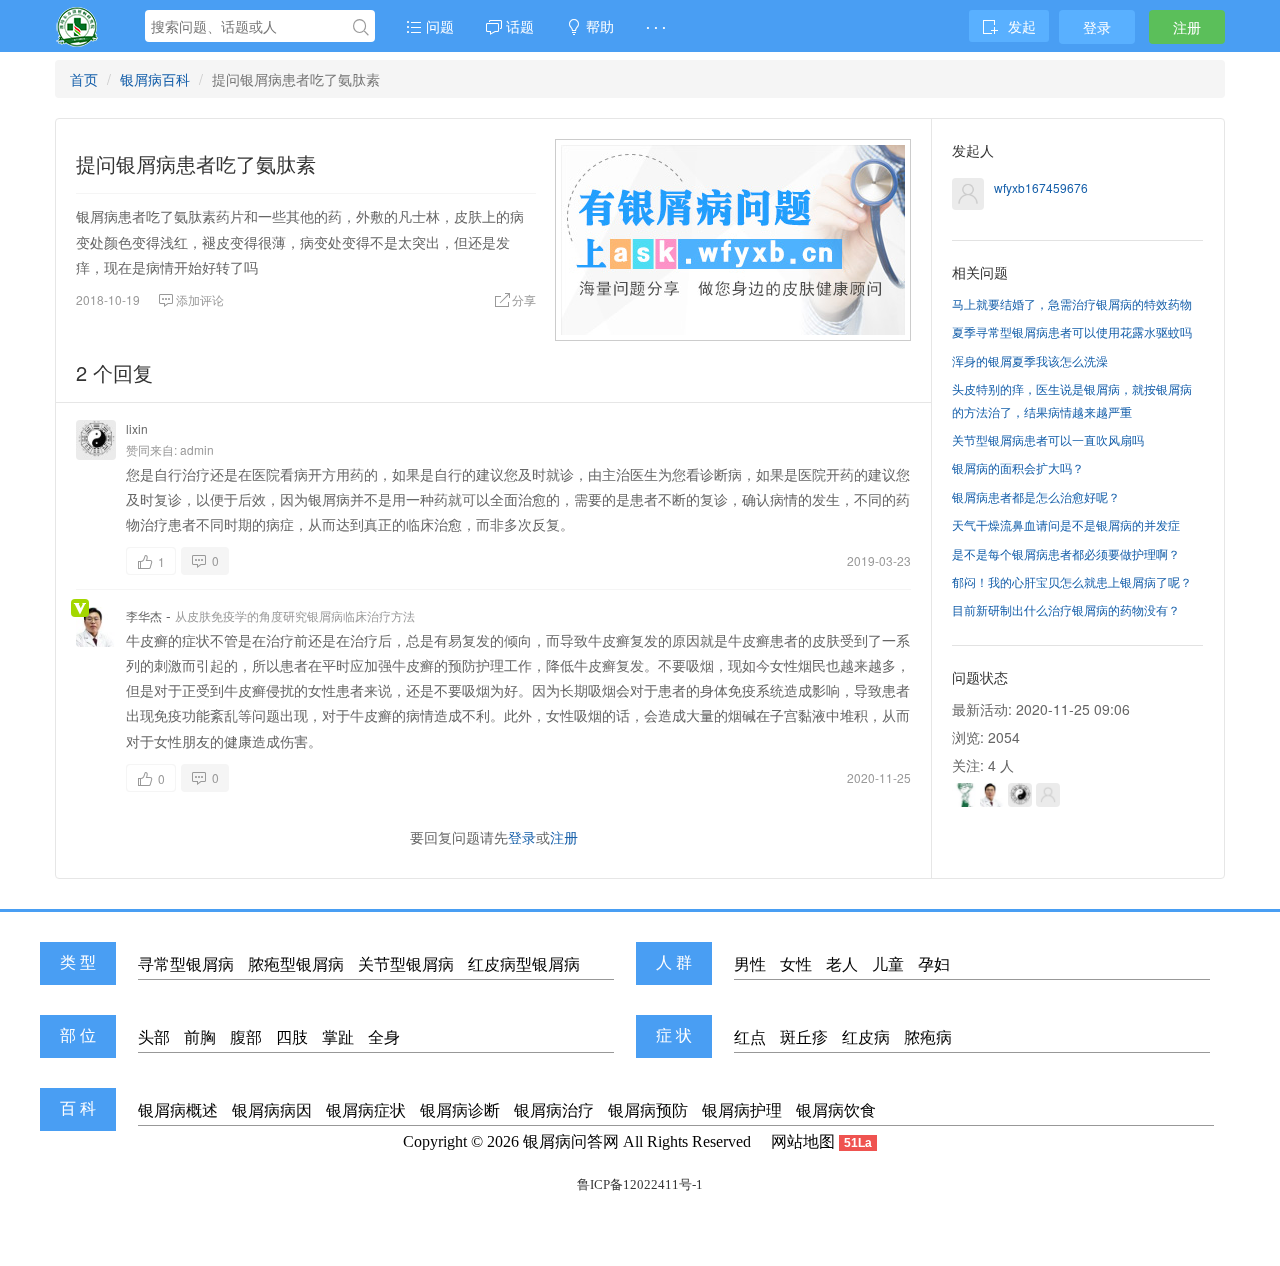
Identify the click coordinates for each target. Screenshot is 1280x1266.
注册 (1187, 27)
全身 (384, 1037)
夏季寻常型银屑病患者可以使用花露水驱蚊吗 (1072, 331)
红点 (750, 1037)
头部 (154, 1037)
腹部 (246, 1037)
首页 (84, 79)
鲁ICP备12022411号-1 (640, 1184)
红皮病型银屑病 (524, 964)
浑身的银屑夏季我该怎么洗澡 (1030, 360)
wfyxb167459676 (1041, 187)
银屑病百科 (155, 79)
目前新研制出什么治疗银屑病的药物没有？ (1066, 609)
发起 (1022, 26)
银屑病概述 (178, 1110)
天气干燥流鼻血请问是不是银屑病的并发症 (1066, 524)
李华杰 (144, 615)
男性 (750, 964)
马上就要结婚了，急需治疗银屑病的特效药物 (1072, 303)
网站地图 (803, 1141)
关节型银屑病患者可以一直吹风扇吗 (1048, 439)
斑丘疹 (804, 1037)
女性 (796, 964)
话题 (518, 26)
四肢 (292, 1037)
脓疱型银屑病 (296, 964)
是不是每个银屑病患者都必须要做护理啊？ (1066, 553)
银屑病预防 (648, 1110)
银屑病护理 (742, 1110)
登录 (1097, 27)
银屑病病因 (272, 1110)
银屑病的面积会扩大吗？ (1018, 467)
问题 (438, 26)
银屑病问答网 (571, 1141)
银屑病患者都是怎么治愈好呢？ (1036, 496)
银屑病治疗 (554, 1110)
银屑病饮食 (836, 1110)
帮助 (598, 26)
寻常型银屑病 (186, 964)
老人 (842, 964)
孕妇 (934, 964)
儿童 (888, 964)
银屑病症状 (366, 1110)
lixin (137, 428)
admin (197, 449)
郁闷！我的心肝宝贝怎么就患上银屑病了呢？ (1072, 581)
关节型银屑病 (406, 964)
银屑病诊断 (460, 1110)
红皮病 (866, 1037)
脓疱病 (928, 1037)
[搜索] (361, 27)
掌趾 (338, 1037)
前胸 (200, 1037)
